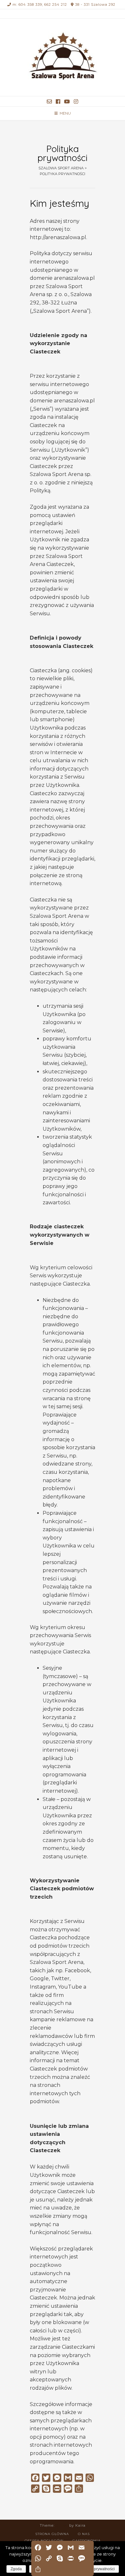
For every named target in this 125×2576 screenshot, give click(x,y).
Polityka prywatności (97, 2569)
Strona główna (52, 2534)
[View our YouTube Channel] (67, 102)
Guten (62, 2525)
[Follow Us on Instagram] (76, 102)
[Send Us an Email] (49, 102)
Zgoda (16, 2569)
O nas (84, 2534)
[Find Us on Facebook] (58, 102)
